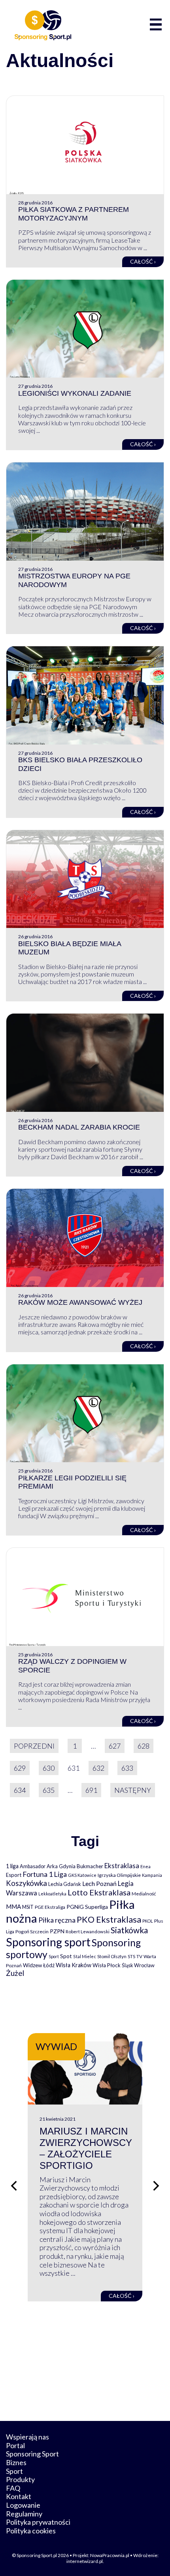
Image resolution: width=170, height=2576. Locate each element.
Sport (54, 1956)
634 (20, 1790)
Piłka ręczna (57, 1920)
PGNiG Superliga (87, 1907)
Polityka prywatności (38, 2522)
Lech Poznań (99, 1883)
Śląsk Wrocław (138, 1965)
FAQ (13, 2488)
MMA (13, 1906)
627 (115, 1746)
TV (139, 1956)
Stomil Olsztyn (112, 1956)
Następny (133, 1790)
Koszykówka (26, 1883)
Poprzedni (34, 1746)
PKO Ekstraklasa (109, 1919)
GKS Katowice (82, 1875)
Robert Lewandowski (88, 1932)
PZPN (57, 1931)
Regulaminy (24, 2514)
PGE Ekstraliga (50, 1907)
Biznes (16, 2462)
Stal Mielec (85, 1956)
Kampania (152, 1875)
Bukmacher (90, 1866)
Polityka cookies (31, 2531)
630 (49, 1768)
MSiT (28, 1907)
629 (20, 1768)
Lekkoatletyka (52, 1894)
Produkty (20, 2479)
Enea (145, 1866)
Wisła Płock (107, 1965)
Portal (15, 2445)
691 (91, 1790)
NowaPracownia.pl (110, 2555)
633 (127, 1768)
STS (131, 1956)
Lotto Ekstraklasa (99, 1892)
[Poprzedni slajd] (14, 2186)
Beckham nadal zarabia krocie (79, 1127)
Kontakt (19, 2496)
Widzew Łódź (39, 1965)
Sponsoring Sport (32, 2454)
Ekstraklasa (122, 1866)
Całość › (143, 261)
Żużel (15, 1973)
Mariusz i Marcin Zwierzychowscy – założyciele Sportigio (86, 2148)
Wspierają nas (27, 2437)
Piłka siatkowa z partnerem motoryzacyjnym (74, 214)
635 (49, 1790)
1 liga (12, 1866)
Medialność (144, 1894)
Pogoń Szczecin (32, 1932)
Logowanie (23, 2505)
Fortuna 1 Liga (45, 1874)
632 (98, 1768)
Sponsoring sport (48, 1942)
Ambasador (33, 1866)
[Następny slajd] (156, 2186)
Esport (14, 1875)
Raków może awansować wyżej (80, 1302)
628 (144, 1746)
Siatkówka (129, 1930)
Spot (66, 1956)
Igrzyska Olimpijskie (119, 1875)
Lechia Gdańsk (65, 1884)
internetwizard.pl (85, 2561)
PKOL (148, 1921)
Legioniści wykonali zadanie (75, 393)
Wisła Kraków (74, 1965)
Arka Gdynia (61, 1866)
